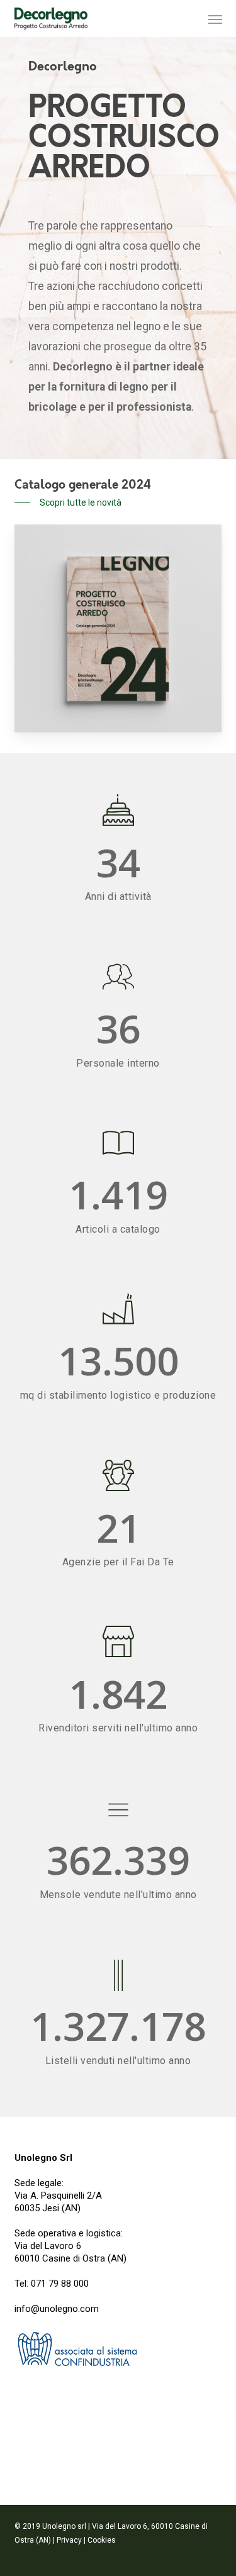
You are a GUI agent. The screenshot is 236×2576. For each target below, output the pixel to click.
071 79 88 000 (60, 2284)
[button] (215, 19)
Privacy (69, 2540)
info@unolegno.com (57, 2309)
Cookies (102, 2540)
